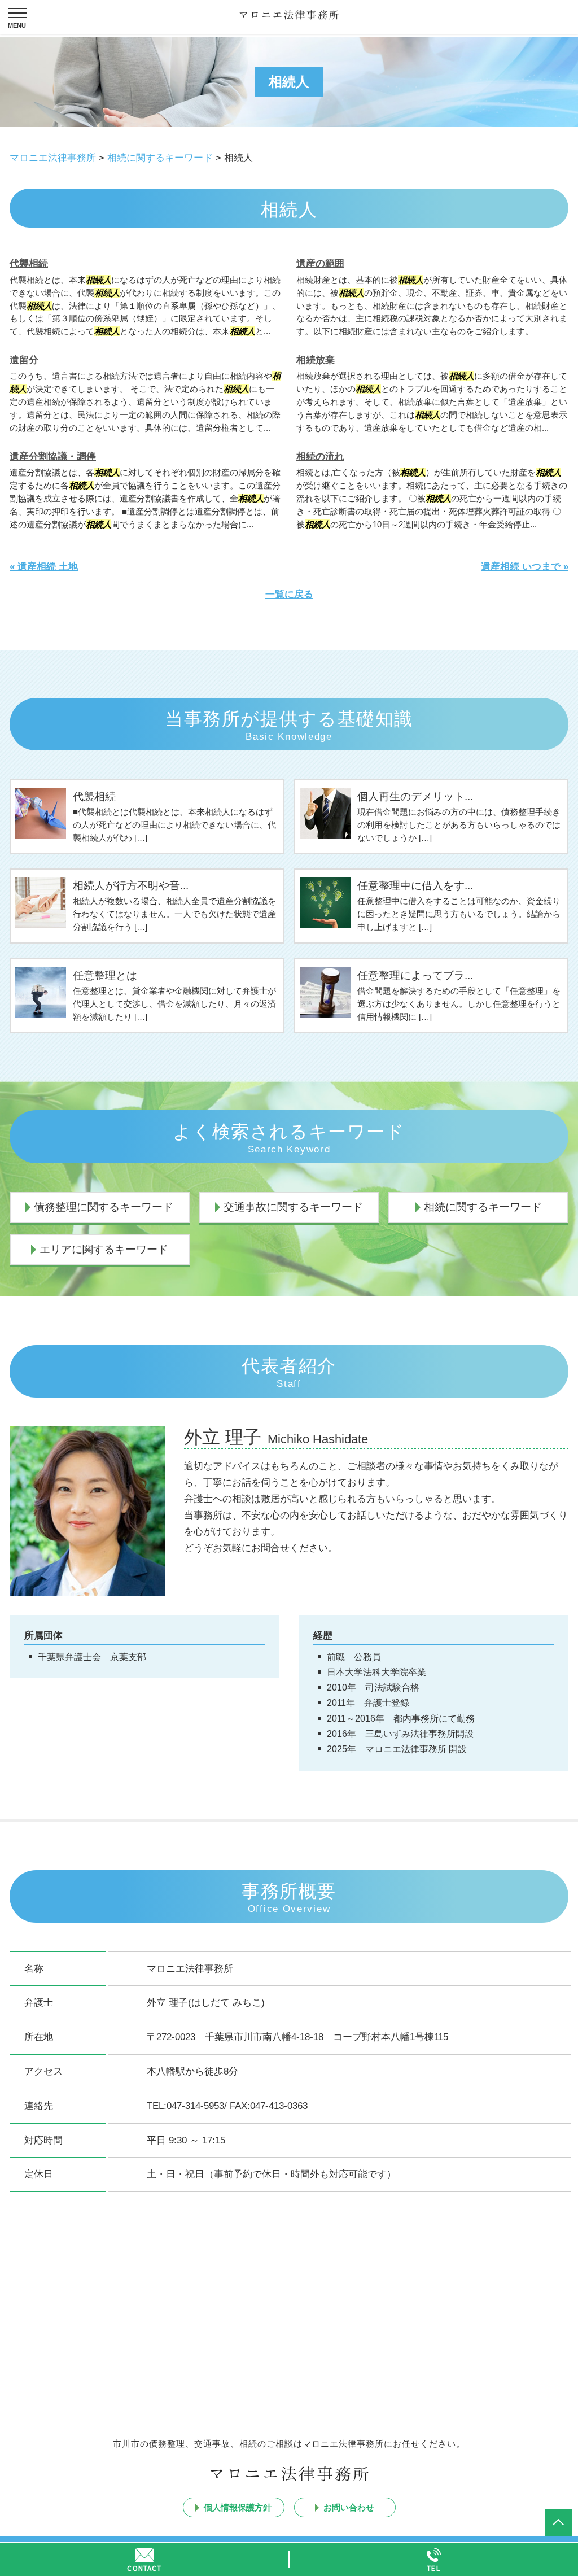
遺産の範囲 (320, 263)
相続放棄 (316, 360)
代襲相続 (29, 263)
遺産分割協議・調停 (53, 457)
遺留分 (24, 360)
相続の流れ (320, 457)
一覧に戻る (289, 594)
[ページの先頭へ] (558, 2522)
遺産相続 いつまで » (525, 567)
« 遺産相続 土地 (44, 567)
